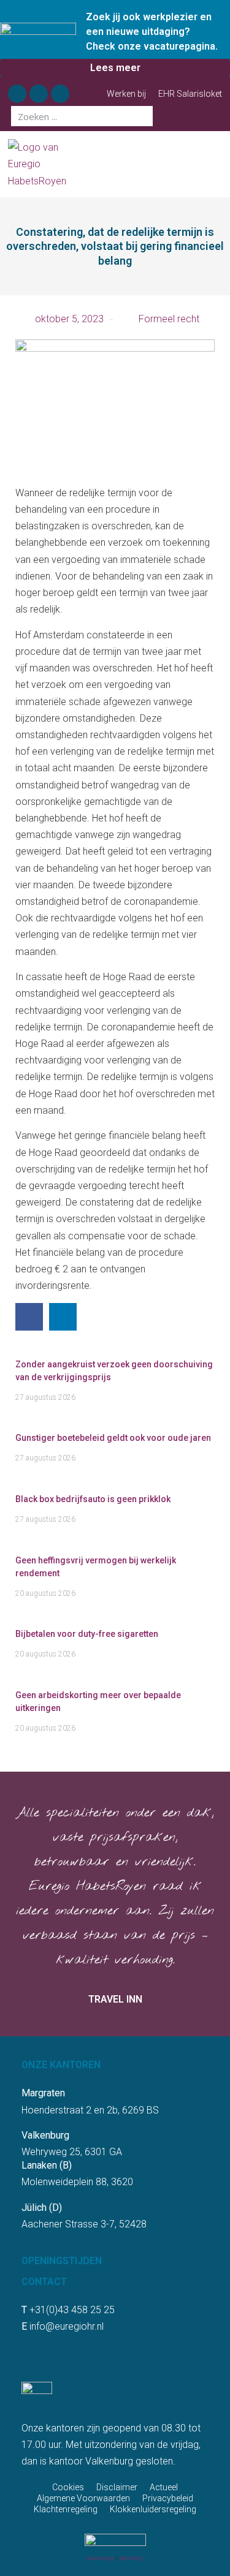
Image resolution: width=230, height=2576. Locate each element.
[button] (217, 164)
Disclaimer (117, 2487)
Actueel (164, 2487)
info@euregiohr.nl (67, 2326)
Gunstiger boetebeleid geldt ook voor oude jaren (113, 1438)
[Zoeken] (143, 116)
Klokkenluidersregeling (153, 2509)
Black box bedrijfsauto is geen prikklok (93, 1499)
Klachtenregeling (66, 2509)
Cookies (68, 2487)
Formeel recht (169, 319)
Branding (131, 2558)
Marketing (100, 2558)
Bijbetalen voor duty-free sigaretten (87, 1634)
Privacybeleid (168, 2498)
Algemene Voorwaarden (83, 2498)
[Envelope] (60, 94)
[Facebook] (17, 94)
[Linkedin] (39, 94)
